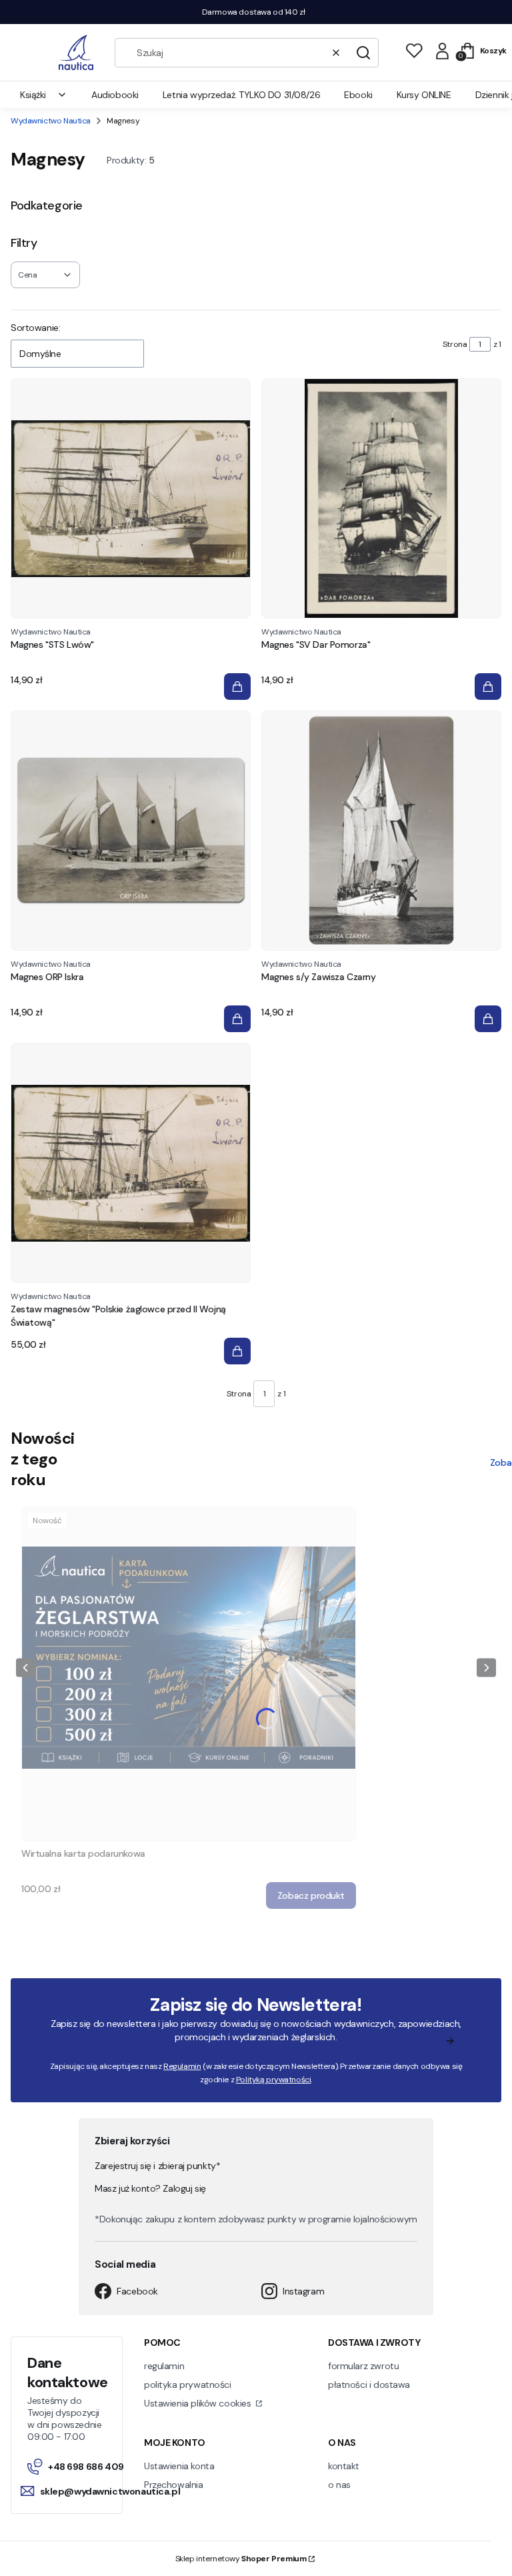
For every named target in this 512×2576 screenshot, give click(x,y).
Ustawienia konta (179, 2466)
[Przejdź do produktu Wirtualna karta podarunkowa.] (189, 1674)
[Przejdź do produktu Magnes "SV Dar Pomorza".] (381, 498)
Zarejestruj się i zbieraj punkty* (157, 2166)
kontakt (344, 2466)
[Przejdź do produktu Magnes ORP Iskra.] (131, 831)
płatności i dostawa (369, 2385)
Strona (455, 344)
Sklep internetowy (241, 2559)
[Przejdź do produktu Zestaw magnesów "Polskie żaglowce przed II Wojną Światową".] (131, 1163)
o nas (339, 2485)
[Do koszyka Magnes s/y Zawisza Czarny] (488, 1019)
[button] (363, 53)
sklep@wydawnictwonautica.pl (107, 2491)
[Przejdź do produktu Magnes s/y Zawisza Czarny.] (381, 831)
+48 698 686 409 (86, 2467)
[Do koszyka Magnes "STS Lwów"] (237, 687)
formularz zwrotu (363, 2366)
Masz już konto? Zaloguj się (150, 2188)
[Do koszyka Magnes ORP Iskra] (237, 1019)
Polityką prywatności (274, 2080)
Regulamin (182, 2066)
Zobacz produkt (311, 1895)
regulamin (164, 2366)
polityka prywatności (188, 2385)
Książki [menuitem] (33, 95)
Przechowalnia (174, 2485)
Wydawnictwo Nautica (51, 121)
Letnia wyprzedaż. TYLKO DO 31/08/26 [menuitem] (241, 95)
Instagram (303, 2291)
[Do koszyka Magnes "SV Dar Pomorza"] (488, 687)
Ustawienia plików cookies (199, 2403)
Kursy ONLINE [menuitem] (424, 95)
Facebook (137, 2291)
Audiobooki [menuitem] (115, 95)
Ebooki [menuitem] (358, 95)
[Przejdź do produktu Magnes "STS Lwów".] (131, 498)
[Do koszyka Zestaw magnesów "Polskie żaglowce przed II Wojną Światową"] (237, 1351)
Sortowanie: (35, 328)
